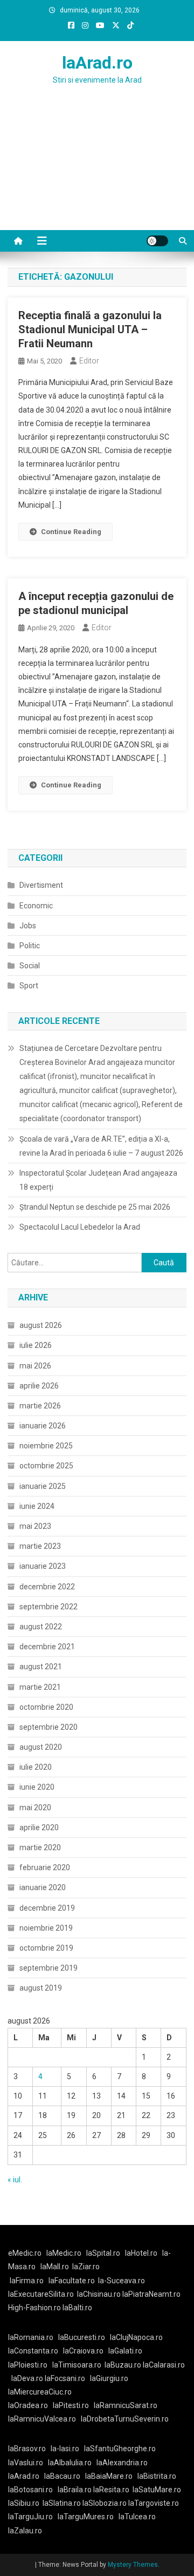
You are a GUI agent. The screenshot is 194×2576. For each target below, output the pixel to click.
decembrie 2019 (47, 1908)
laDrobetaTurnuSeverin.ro (125, 2419)
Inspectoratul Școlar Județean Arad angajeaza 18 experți (98, 1180)
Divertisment (41, 885)
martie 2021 (40, 1687)
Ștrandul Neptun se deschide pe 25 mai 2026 (95, 1207)
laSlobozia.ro (105, 2503)
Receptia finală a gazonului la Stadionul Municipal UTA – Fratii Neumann (90, 329)
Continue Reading (71, 532)
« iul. (15, 2180)
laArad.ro (97, 63)
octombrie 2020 (46, 1707)
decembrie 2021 (47, 1647)
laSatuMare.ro (157, 2490)
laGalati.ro (125, 2351)
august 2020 (41, 1747)
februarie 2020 (45, 1867)
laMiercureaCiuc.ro (40, 2392)
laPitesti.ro (71, 2405)
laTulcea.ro (137, 2517)
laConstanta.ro (33, 2351)
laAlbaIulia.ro (70, 2463)
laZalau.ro (25, 2531)
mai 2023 (35, 1526)
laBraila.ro (75, 2490)
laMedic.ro (65, 2253)
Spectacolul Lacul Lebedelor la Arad (80, 1227)
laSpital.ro (103, 2253)
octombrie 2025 (46, 1466)
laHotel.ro (141, 2253)
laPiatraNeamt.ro (151, 2294)
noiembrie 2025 (46, 1446)
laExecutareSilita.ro (41, 2294)
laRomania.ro (31, 2337)
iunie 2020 (37, 1787)
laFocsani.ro (65, 2378)
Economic (36, 906)
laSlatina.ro (62, 2503)
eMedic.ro (25, 2253)
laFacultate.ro (72, 2281)
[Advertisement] (97, 171)
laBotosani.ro (30, 2490)
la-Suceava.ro (122, 2281)
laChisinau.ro (99, 2294)
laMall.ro (55, 2267)
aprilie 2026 (39, 1386)
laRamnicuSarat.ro (126, 2405)
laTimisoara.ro (77, 2365)
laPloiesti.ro (28, 2365)
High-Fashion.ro (34, 2308)
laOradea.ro (28, 2405)
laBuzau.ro (124, 2365)
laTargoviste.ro (154, 2503)
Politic (30, 946)
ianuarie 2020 (43, 1887)
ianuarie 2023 (43, 1566)
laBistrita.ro (157, 2476)
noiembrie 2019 (46, 1928)
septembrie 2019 (48, 1968)
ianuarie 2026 (43, 1426)
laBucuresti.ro (82, 2337)
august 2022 (41, 1627)
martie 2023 (40, 1546)
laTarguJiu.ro (33, 2517)
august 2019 (41, 1988)
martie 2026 (40, 1406)
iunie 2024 (37, 1506)
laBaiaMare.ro (109, 2476)
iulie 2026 (36, 1345)
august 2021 (41, 1667)
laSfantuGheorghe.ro (120, 2449)
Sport (29, 986)
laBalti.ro (77, 2308)
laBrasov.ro (27, 2449)
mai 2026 (35, 1366)
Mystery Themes (133, 2565)
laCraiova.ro (83, 2351)
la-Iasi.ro (65, 2449)
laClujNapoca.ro (136, 2337)
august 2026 (41, 1325)
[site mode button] (157, 241)
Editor (89, 361)
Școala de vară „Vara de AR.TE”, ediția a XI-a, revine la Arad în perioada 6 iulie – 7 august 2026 (101, 1146)
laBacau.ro (62, 2476)
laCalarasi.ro (164, 2365)
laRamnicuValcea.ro (42, 2419)
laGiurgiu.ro (111, 2378)
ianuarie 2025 (43, 1486)
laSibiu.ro (24, 2503)
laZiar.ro (86, 2267)
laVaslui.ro (28, 2463)
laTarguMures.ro (86, 2517)
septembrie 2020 (48, 1727)
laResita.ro (111, 2490)
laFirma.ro (27, 2281)
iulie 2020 (36, 1767)
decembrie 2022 (47, 1587)
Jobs (28, 926)
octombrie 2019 (46, 1948)
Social (30, 966)
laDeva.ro (27, 2378)
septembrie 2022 (48, 1607)
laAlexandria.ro (122, 2463)
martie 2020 (40, 1847)
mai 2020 (35, 1808)
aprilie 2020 (39, 1828)
